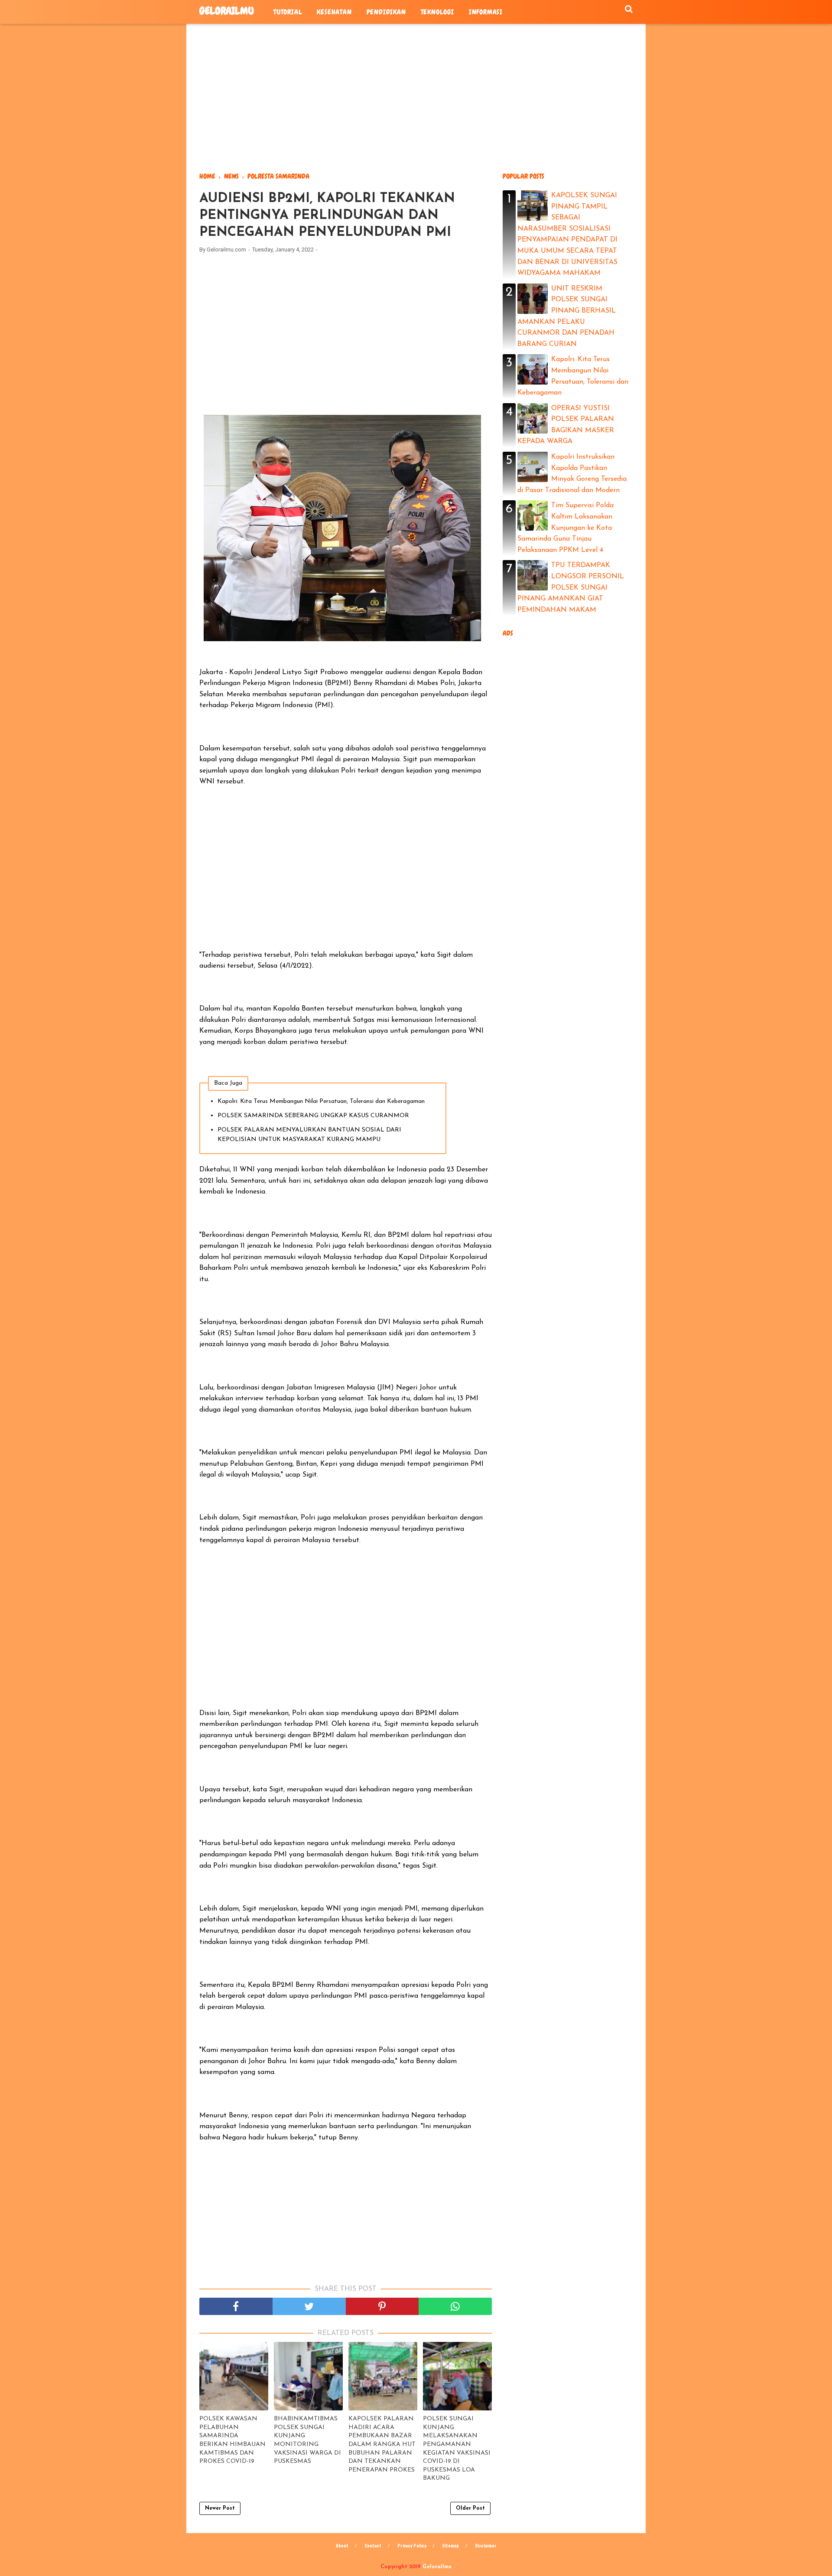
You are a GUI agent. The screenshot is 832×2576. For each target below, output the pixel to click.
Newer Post (220, 2508)
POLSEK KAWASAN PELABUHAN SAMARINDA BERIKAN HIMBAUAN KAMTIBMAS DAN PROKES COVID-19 (232, 2440)
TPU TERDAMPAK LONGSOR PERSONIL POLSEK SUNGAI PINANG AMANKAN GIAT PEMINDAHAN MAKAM (571, 587)
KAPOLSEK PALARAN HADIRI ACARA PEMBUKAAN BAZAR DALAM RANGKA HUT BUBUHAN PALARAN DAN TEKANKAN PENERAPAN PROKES (382, 2444)
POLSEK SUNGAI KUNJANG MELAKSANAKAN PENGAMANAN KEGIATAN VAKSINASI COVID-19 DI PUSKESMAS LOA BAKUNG (457, 2449)
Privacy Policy (412, 2545)
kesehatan (334, 12)
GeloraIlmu (227, 11)
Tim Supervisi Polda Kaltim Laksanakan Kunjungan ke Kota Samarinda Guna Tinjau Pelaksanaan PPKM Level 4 (565, 528)
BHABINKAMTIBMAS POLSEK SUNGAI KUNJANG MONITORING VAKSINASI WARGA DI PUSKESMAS (307, 2440)
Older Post (470, 2508)
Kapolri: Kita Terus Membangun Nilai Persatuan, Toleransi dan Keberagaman (321, 1101)
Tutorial (288, 12)
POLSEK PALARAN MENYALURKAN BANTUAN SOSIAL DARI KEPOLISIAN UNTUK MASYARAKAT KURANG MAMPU (309, 1135)
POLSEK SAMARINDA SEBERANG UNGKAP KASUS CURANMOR (313, 1116)
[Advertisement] (416, 98)
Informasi (486, 12)
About (342, 2545)
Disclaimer (486, 2545)
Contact (373, 2545)
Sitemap (450, 2545)
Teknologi (437, 12)
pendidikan (386, 12)
